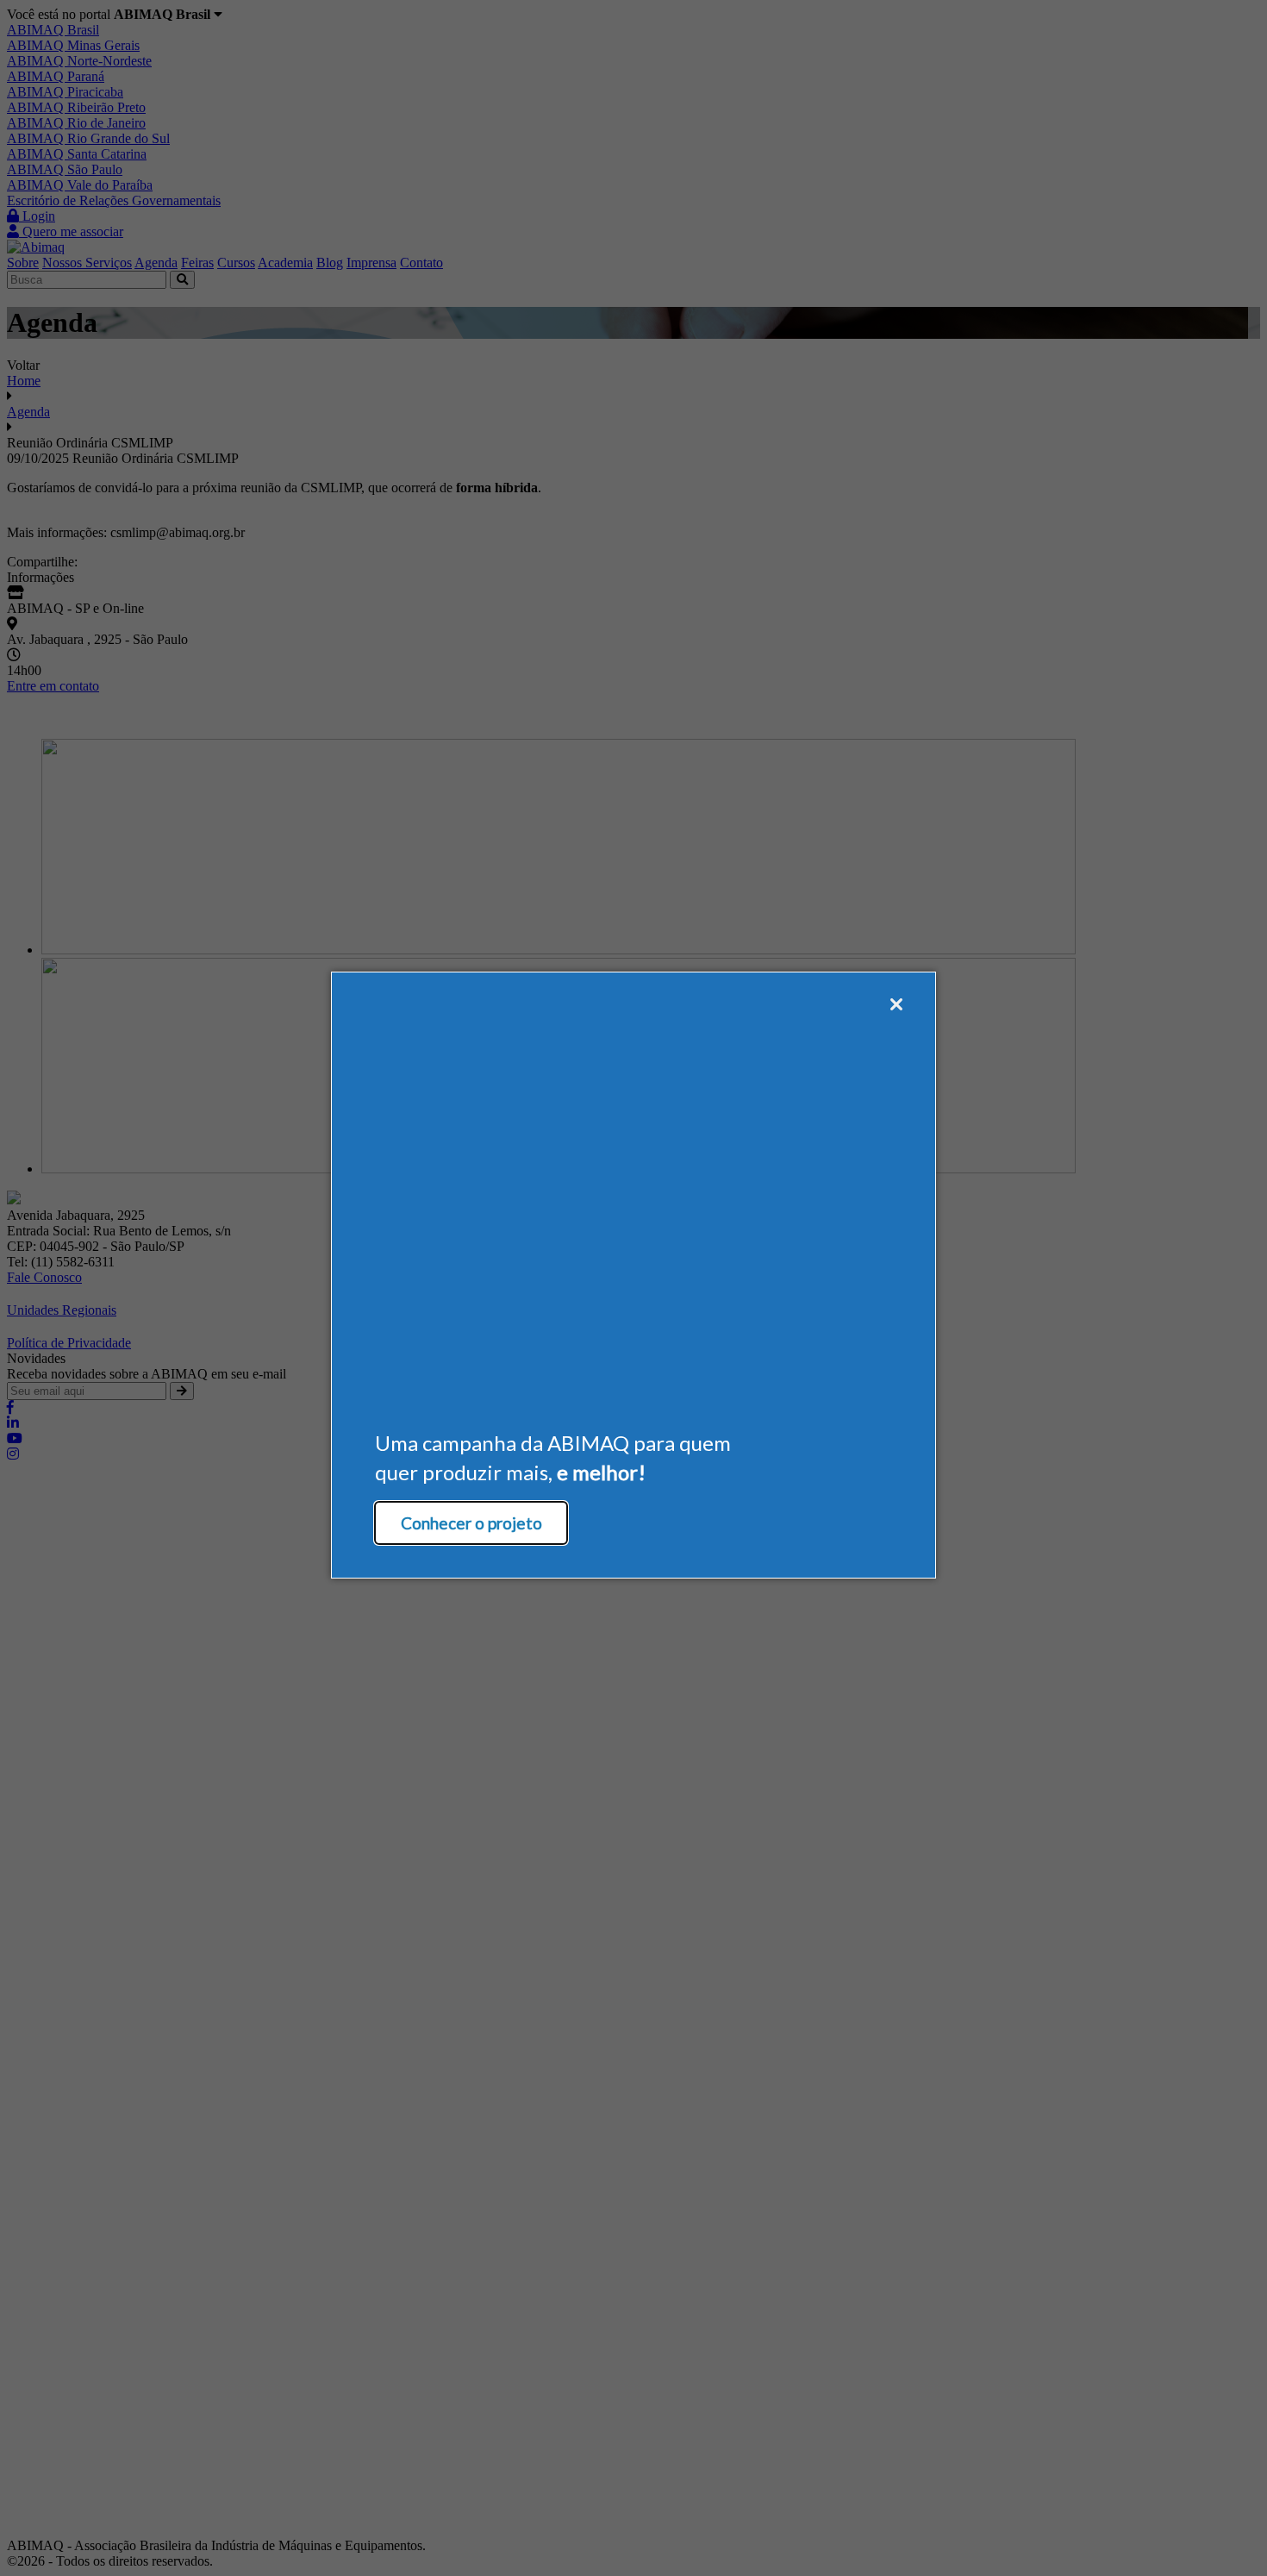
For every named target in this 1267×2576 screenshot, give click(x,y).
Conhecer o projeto (471, 1523)
